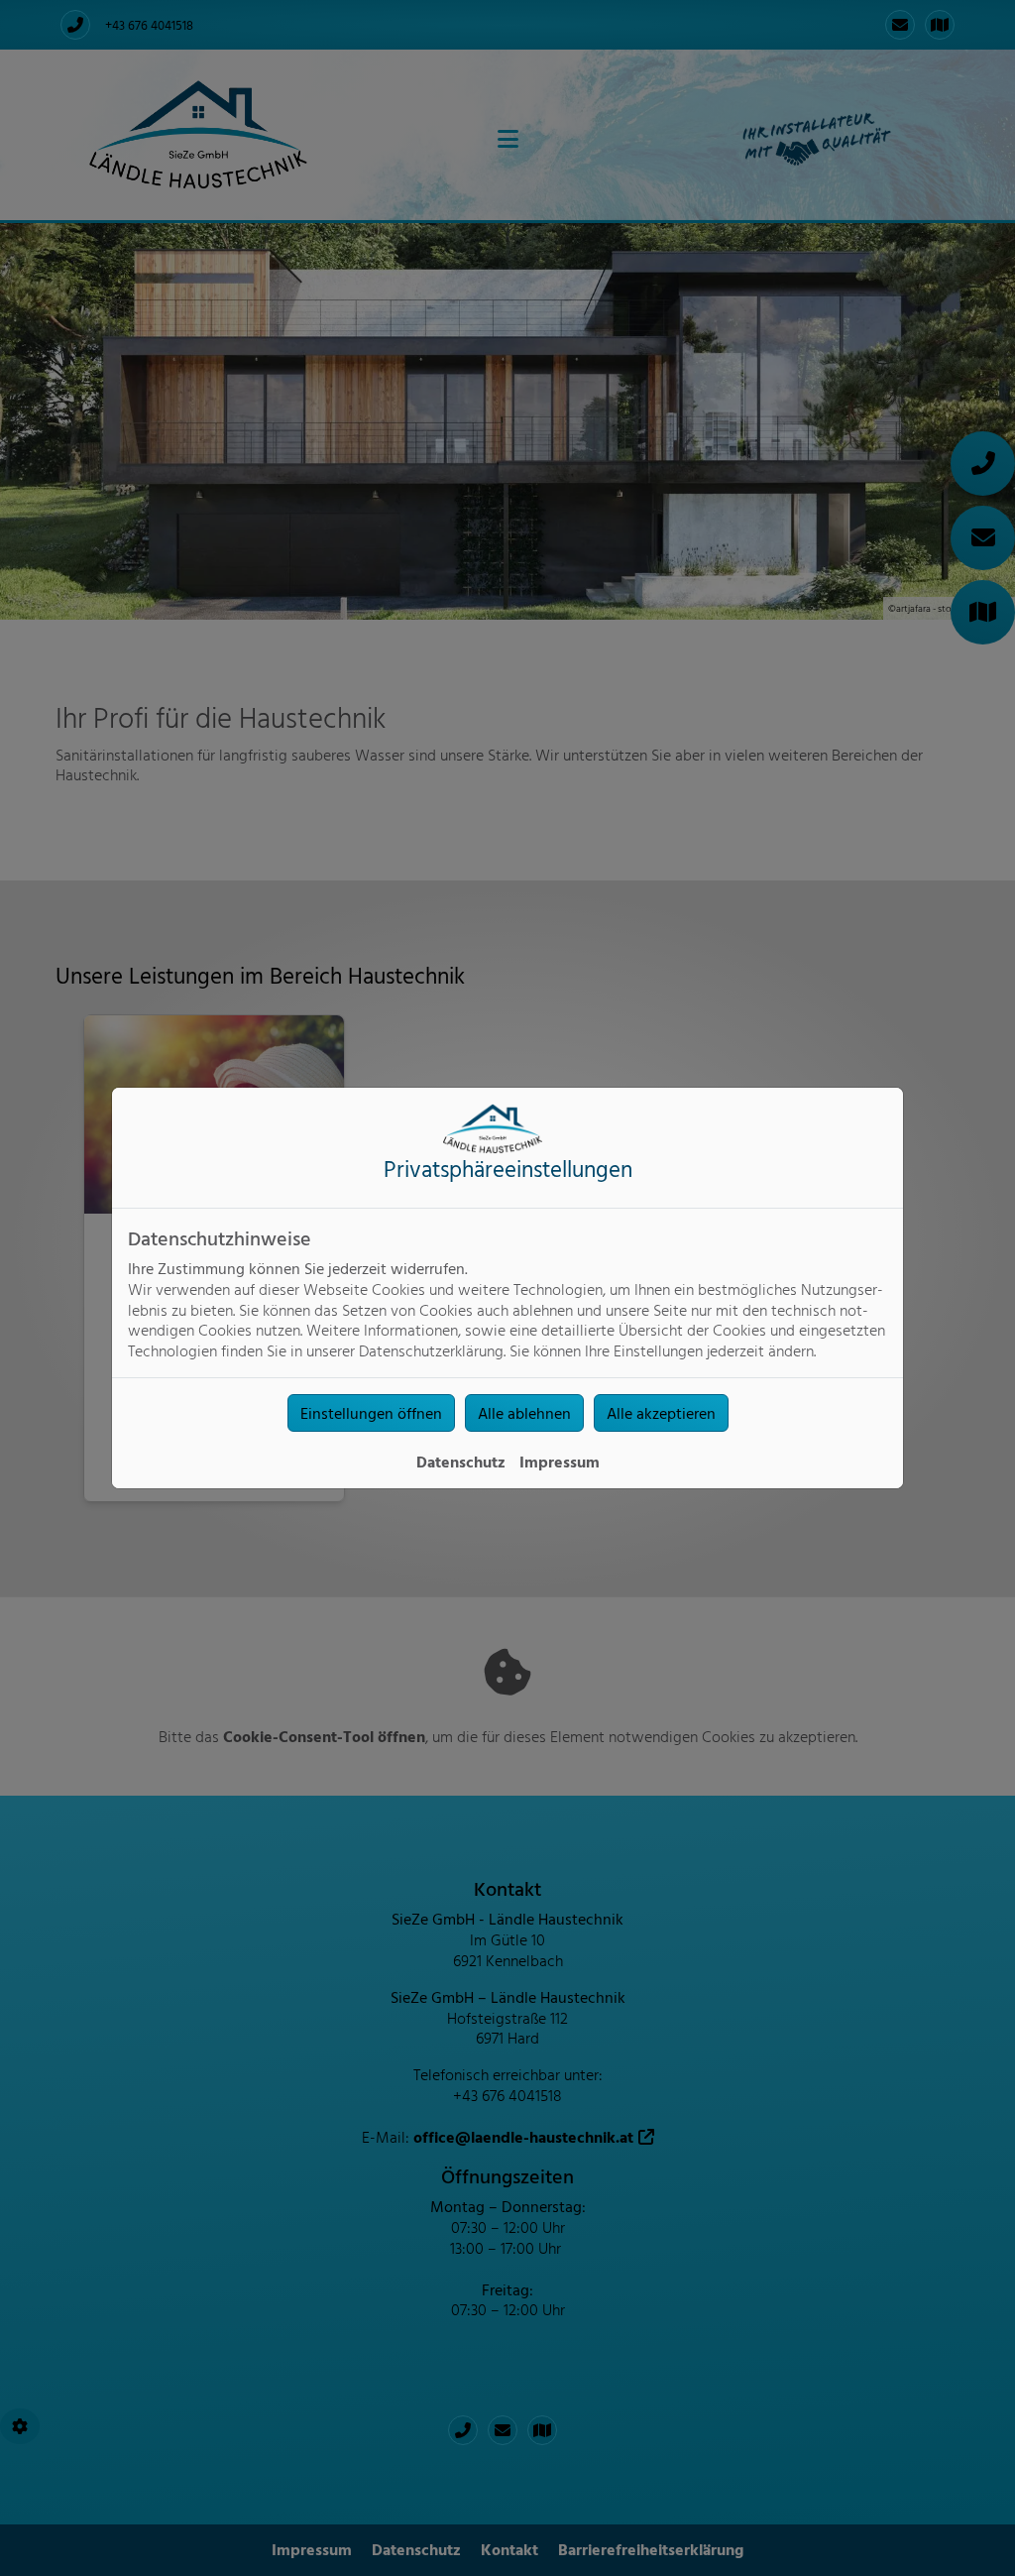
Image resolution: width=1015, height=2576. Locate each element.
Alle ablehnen (524, 1413)
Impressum (560, 1462)
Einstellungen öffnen (371, 1413)
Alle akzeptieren (661, 1413)
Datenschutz (461, 1462)
